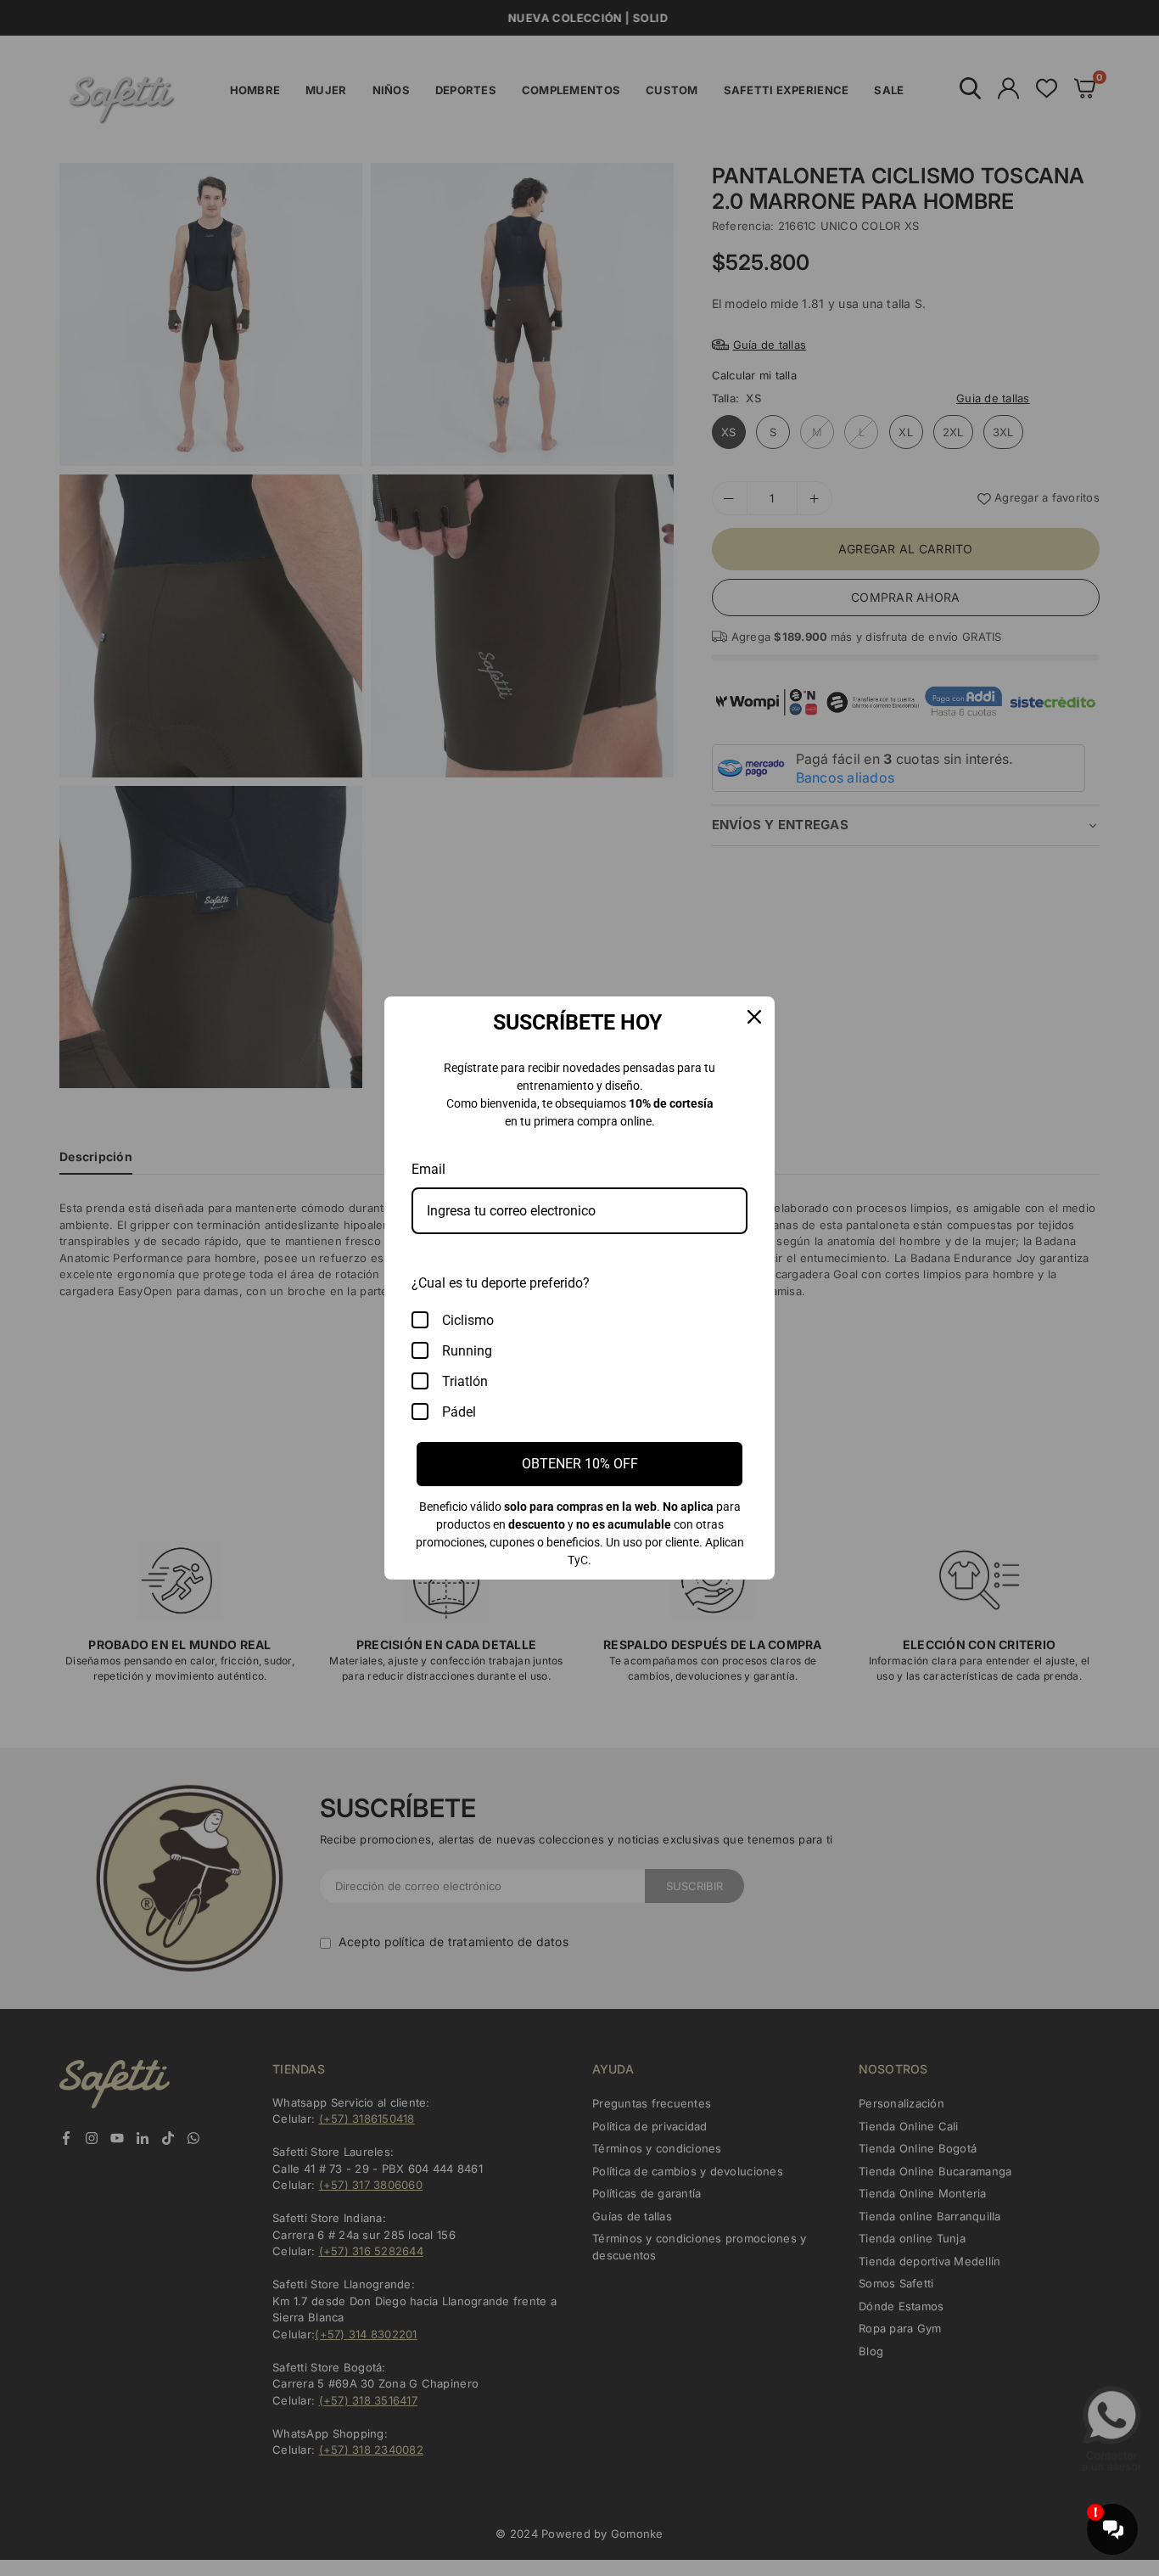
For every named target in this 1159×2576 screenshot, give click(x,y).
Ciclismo (468, 1320)
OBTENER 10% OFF (580, 1464)
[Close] (754, 1017)
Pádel (459, 1412)
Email (428, 1169)
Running (467, 1351)
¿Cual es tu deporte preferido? (501, 1283)
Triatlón (465, 1381)
